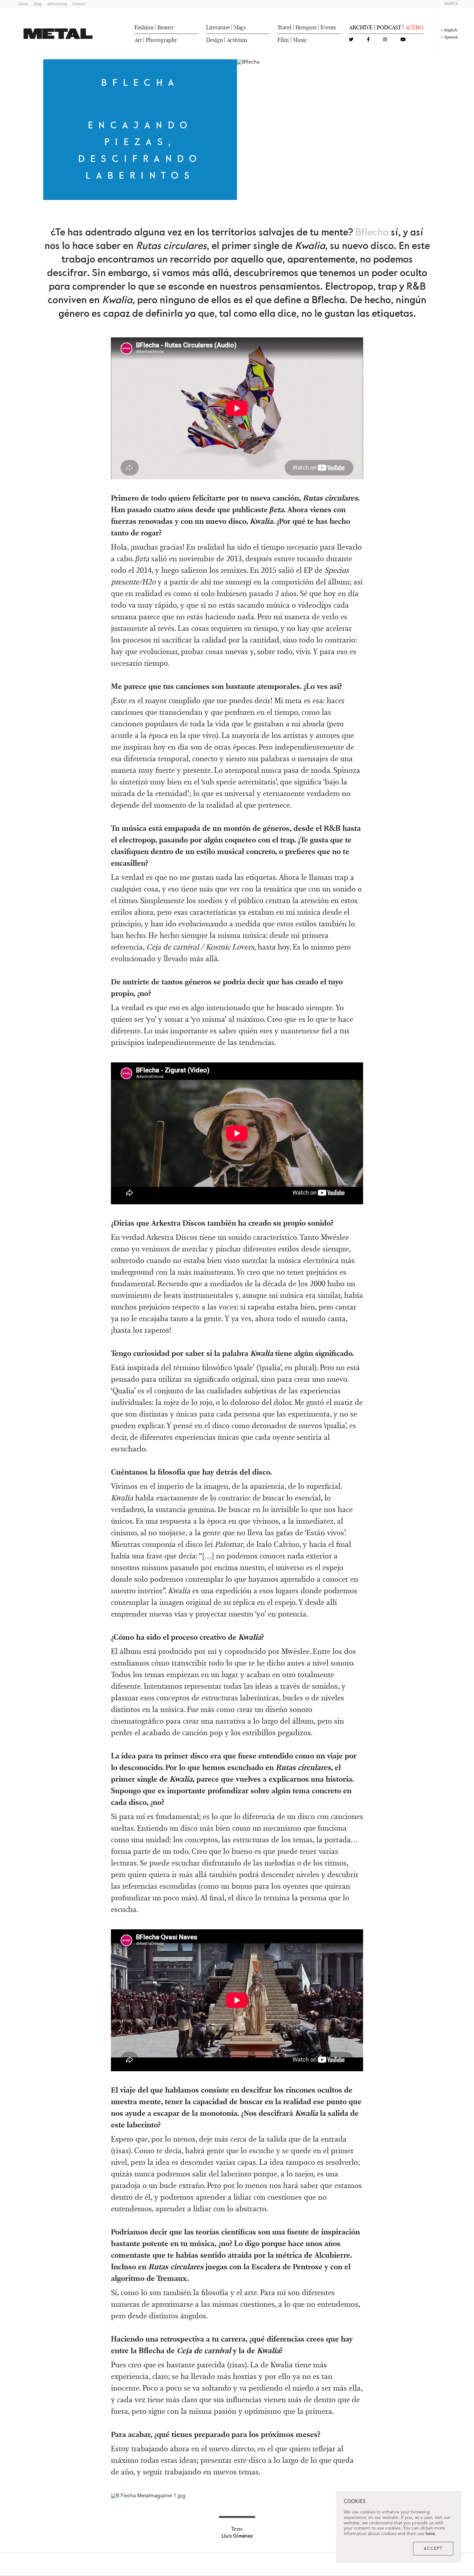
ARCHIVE (361, 27)
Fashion (144, 27)
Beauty (166, 27)
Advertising (57, 4)
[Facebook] (368, 40)
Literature (218, 27)
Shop (38, 4)
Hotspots (306, 27)
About (23, 4)
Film (283, 40)
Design (214, 40)
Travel (284, 27)
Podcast (389, 27)
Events (328, 27)
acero (414, 27)
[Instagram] (385, 40)
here (430, 2534)
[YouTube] (403, 40)
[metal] (58, 34)
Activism (237, 40)
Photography (162, 40)
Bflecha (372, 233)
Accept (433, 2549)
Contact (79, 4)
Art (138, 40)
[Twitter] (351, 40)
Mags (240, 27)
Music (300, 40)
